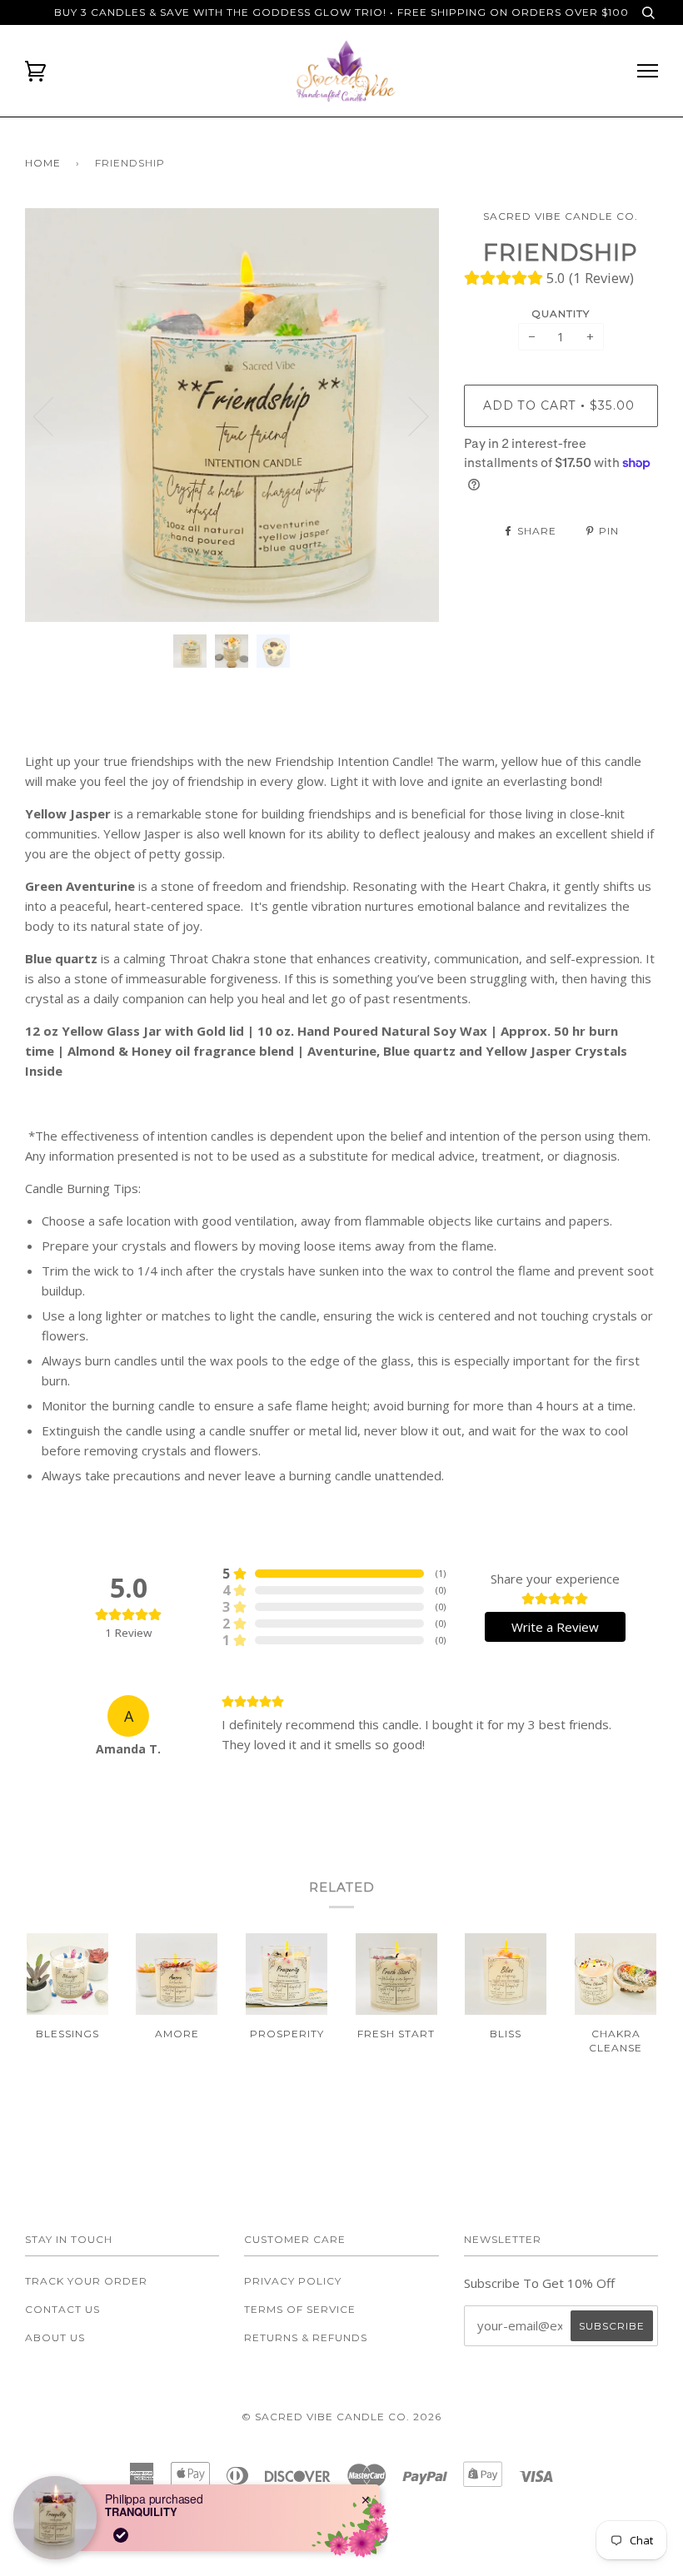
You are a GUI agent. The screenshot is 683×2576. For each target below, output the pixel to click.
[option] (232, 415)
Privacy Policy (293, 2281)
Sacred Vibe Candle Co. (561, 216)
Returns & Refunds (306, 2337)
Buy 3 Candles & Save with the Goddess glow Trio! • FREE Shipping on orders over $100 (341, 12)
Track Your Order (86, 2281)
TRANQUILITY (141, 2512)
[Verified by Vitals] (121, 2535)
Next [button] (409, 415)
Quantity (561, 313)
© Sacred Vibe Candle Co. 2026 (341, 2417)
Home (43, 163)
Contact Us (62, 2309)
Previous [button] (53, 415)
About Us (55, 2337)
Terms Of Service (300, 2309)
